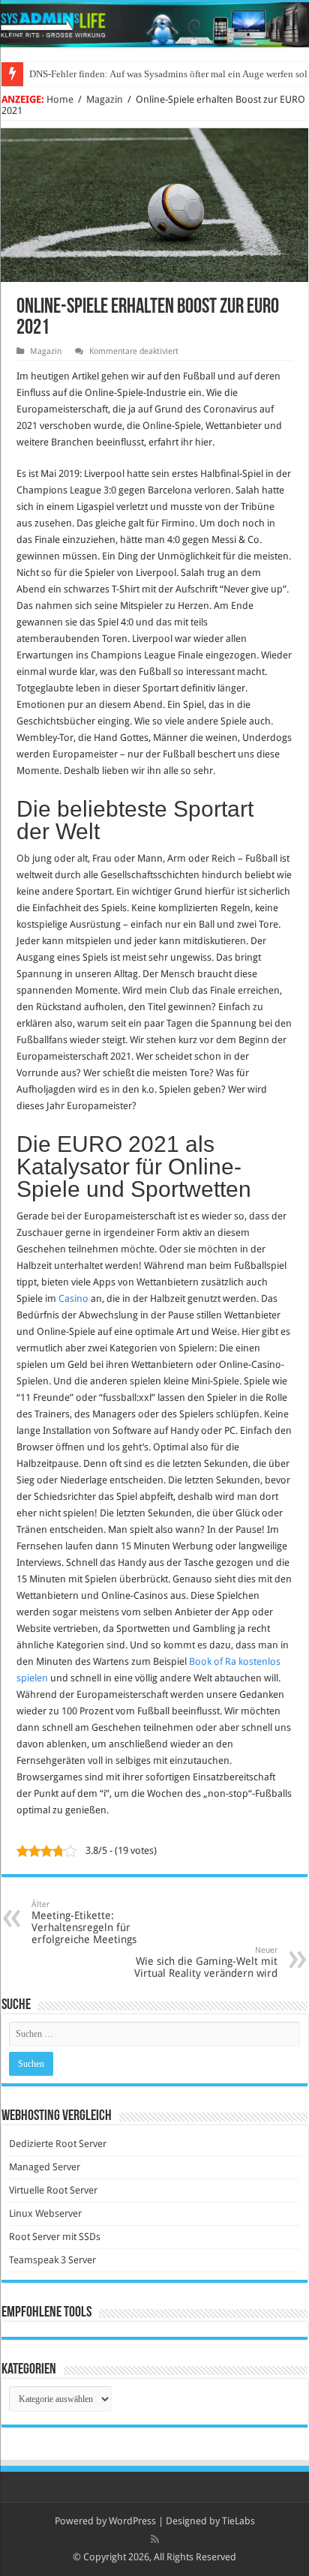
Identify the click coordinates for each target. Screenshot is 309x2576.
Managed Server (45, 2167)
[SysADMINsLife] (154, 25)
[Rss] (155, 2539)
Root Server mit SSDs (55, 2237)
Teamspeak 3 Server (52, 2260)
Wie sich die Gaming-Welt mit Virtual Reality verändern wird (206, 1962)
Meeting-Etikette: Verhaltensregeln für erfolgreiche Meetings (84, 1922)
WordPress (132, 2521)
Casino (73, 1298)
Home (60, 99)
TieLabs (238, 2521)
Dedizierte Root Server (58, 2144)
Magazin (105, 99)
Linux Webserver (45, 2213)
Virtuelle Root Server (53, 2190)
